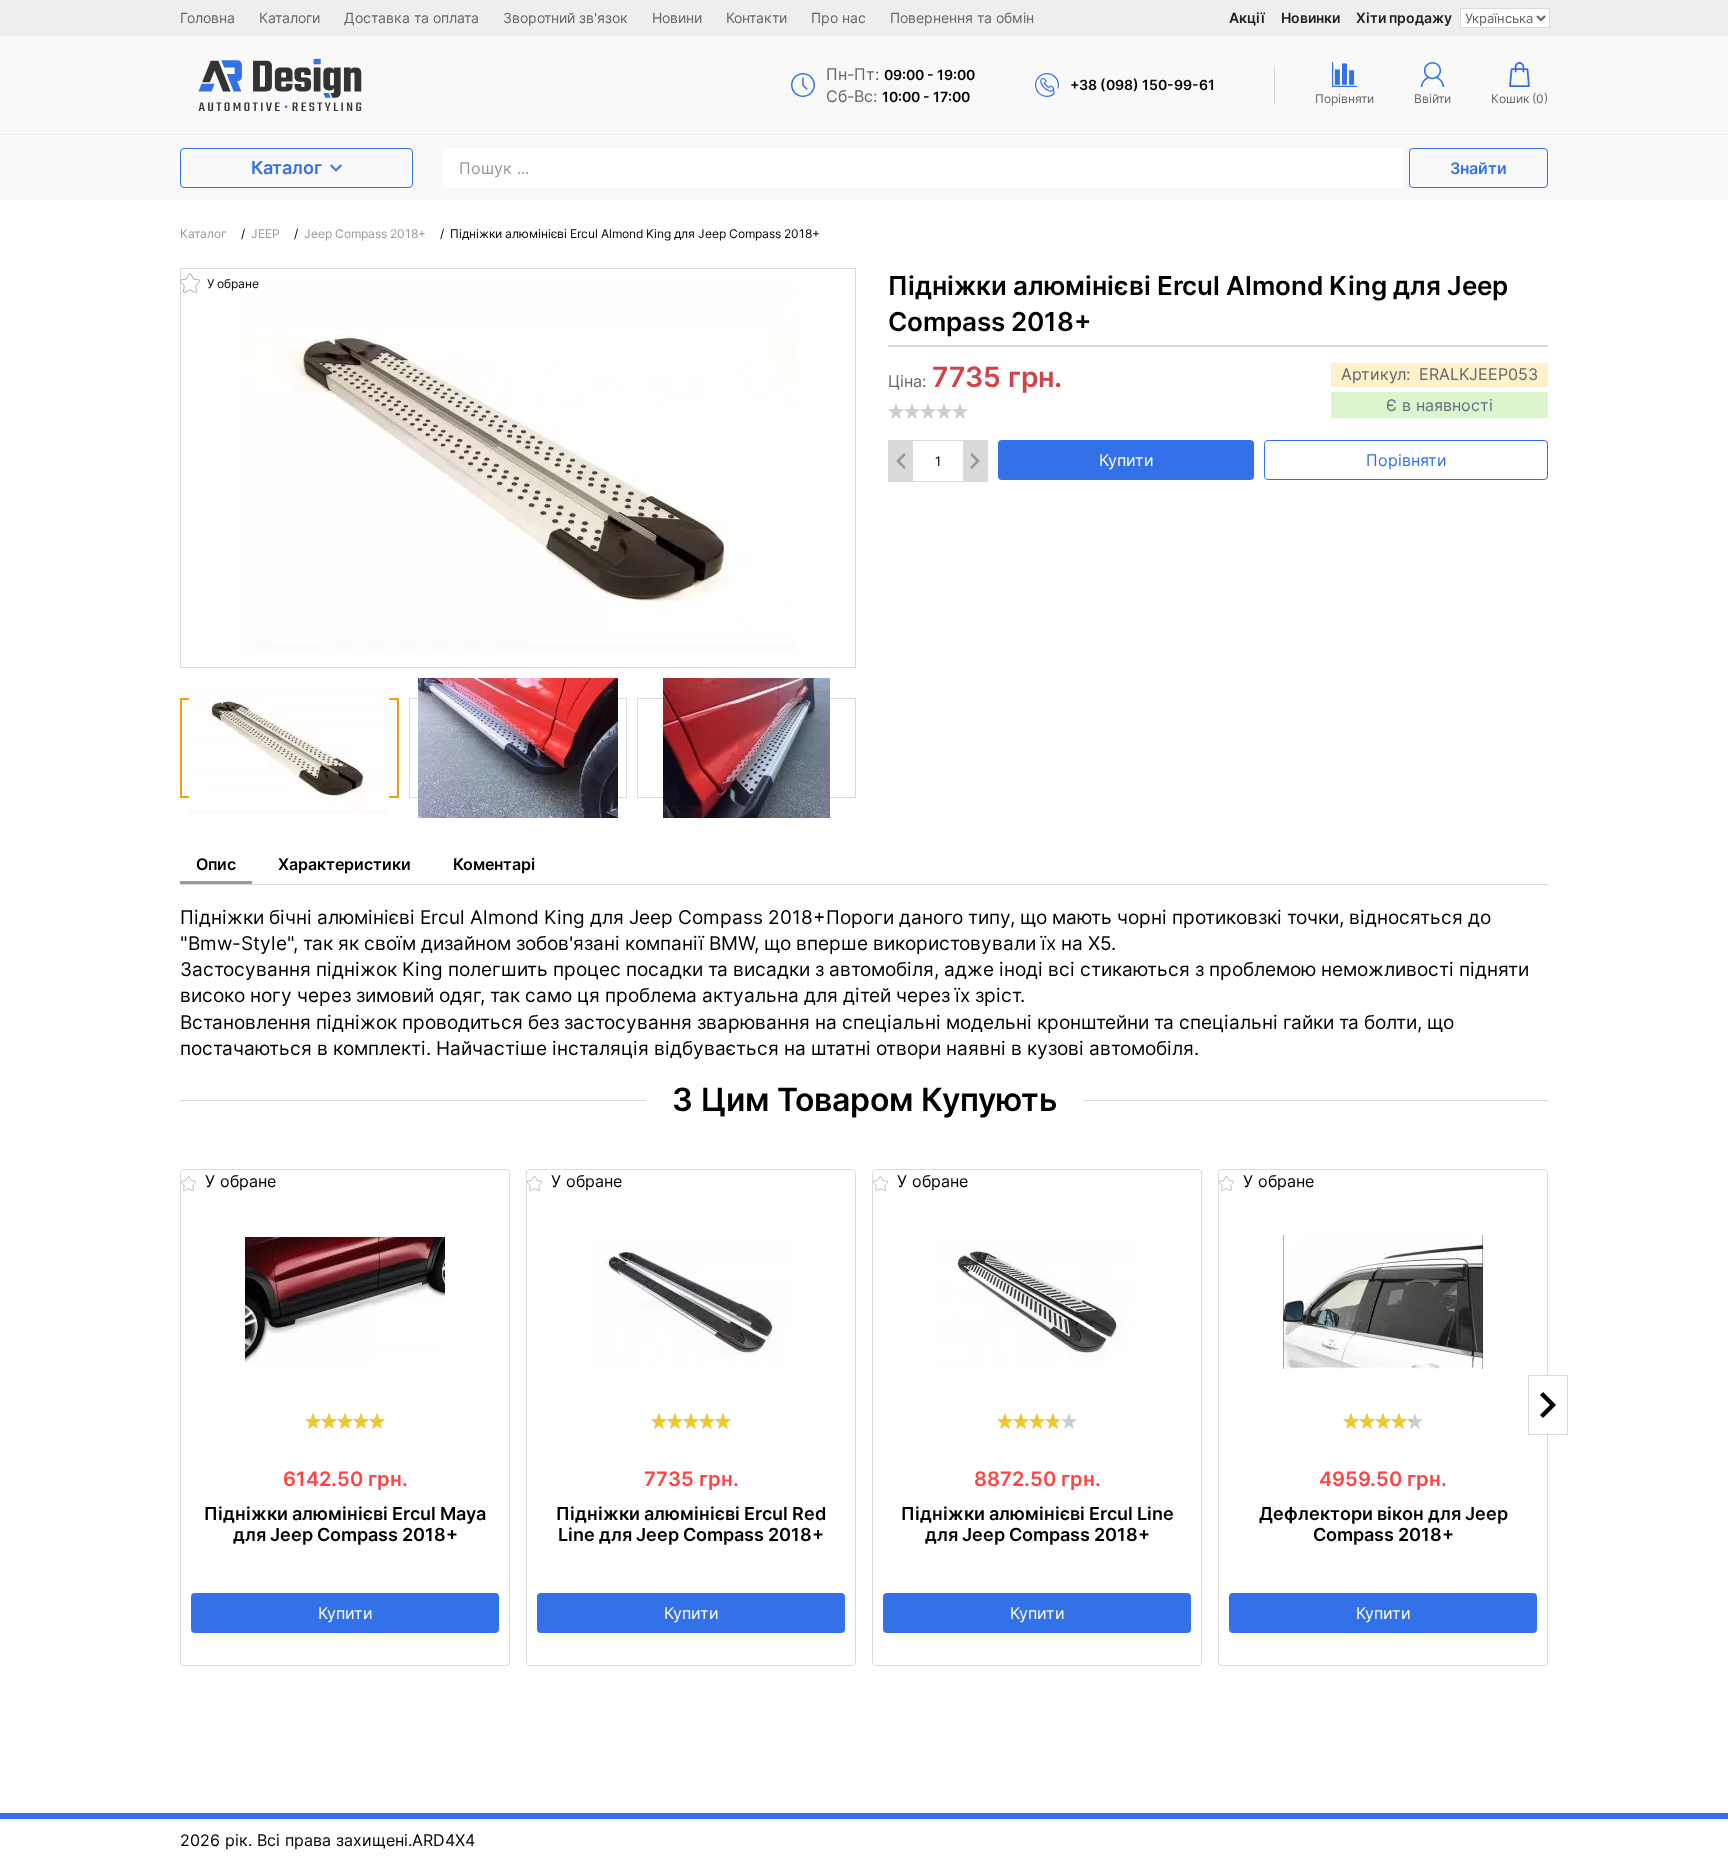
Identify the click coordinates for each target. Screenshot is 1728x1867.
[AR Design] (345, 85)
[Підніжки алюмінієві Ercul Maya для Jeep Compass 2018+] (345, 1302)
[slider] (928, 411)
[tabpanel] (864, 973)
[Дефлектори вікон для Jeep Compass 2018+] (1383, 1302)
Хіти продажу (1404, 17)
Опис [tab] (216, 864)
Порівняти (1406, 460)
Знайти (1478, 168)
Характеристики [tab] (344, 864)
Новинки (1310, 17)
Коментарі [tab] (494, 864)
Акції (1247, 17)
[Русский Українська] (1505, 18)
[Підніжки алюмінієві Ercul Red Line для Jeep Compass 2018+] (691, 1302)
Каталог (286, 167)
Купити (1126, 460)
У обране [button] (231, 283)
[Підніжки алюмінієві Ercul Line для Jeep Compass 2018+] (1037, 1302)
